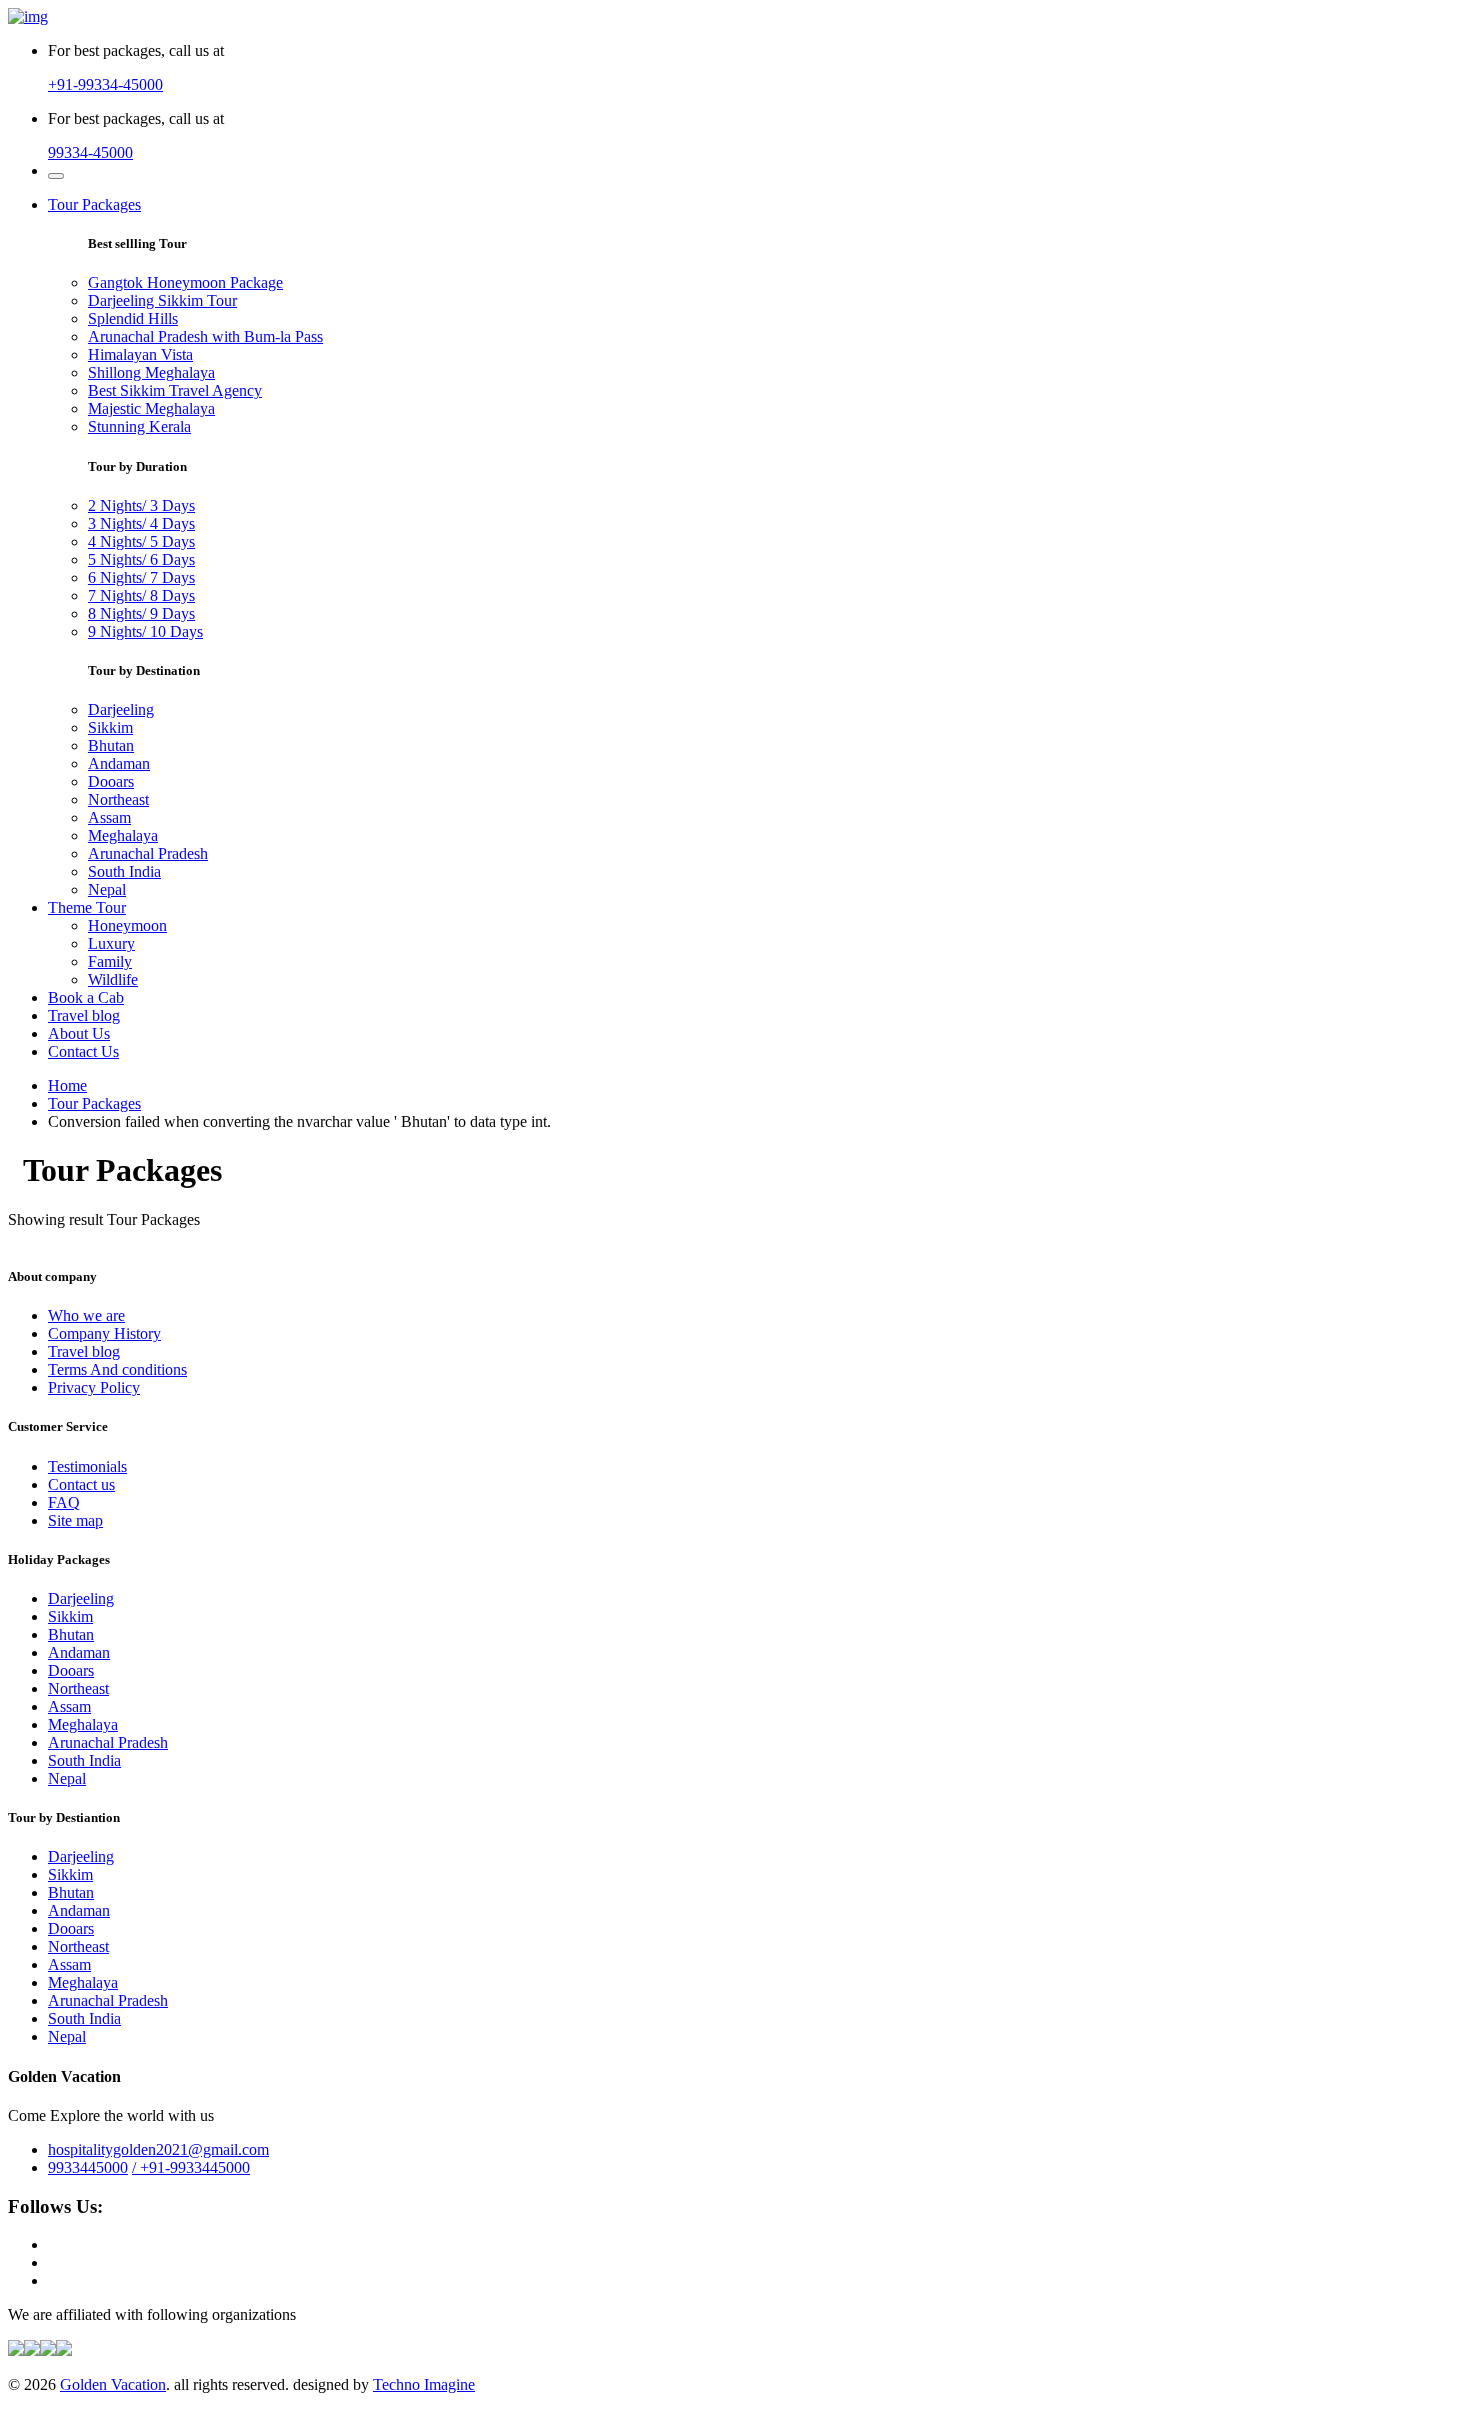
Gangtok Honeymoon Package (185, 282)
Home (67, 1085)
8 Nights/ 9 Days (141, 613)
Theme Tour (87, 907)
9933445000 (88, 2167)
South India (124, 871)
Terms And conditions (117, 1369)
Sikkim (110, 727)
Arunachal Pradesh (148, 853)
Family (110, 961)
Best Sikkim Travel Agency (175, 390)
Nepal (107, 889)
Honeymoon (127, 925)
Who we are (86, 1315)
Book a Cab (86, 997)
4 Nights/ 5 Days (141, 541)
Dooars (111, 781)
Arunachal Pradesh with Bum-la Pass (205, 336)
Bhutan (111, 745)
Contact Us (83, 1051)
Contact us (81, 1484)
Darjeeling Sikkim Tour (162, 300)
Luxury (111, 943)
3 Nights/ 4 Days (141, 523)
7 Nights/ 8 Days (141, 595)
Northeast (118, 799)
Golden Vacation (113, 2384)
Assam (109, 817)
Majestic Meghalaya (151, 408)
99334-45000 (90, 152)
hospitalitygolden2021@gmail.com (158, 2149)
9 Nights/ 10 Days (145, 631)
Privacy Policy (94, 1387)
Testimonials (87, 1466)
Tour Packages (94, 204)
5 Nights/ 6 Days (141, 559)
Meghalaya (123, 835)
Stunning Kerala (139, 426)
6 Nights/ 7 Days (141, 577)
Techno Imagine (424, 2384)
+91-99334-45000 (105, 84)
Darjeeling (121, 709)
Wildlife (113, 979)
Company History (104, 1333)
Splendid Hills (133, 318)
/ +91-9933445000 (191, 2167)
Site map (75, 1520)
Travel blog (84, 1015)
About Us (79, 1033)
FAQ (64, 1502)
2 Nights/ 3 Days (141, 505)
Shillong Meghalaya (151, 372)
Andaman (119, 763)
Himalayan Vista (140, 354)
